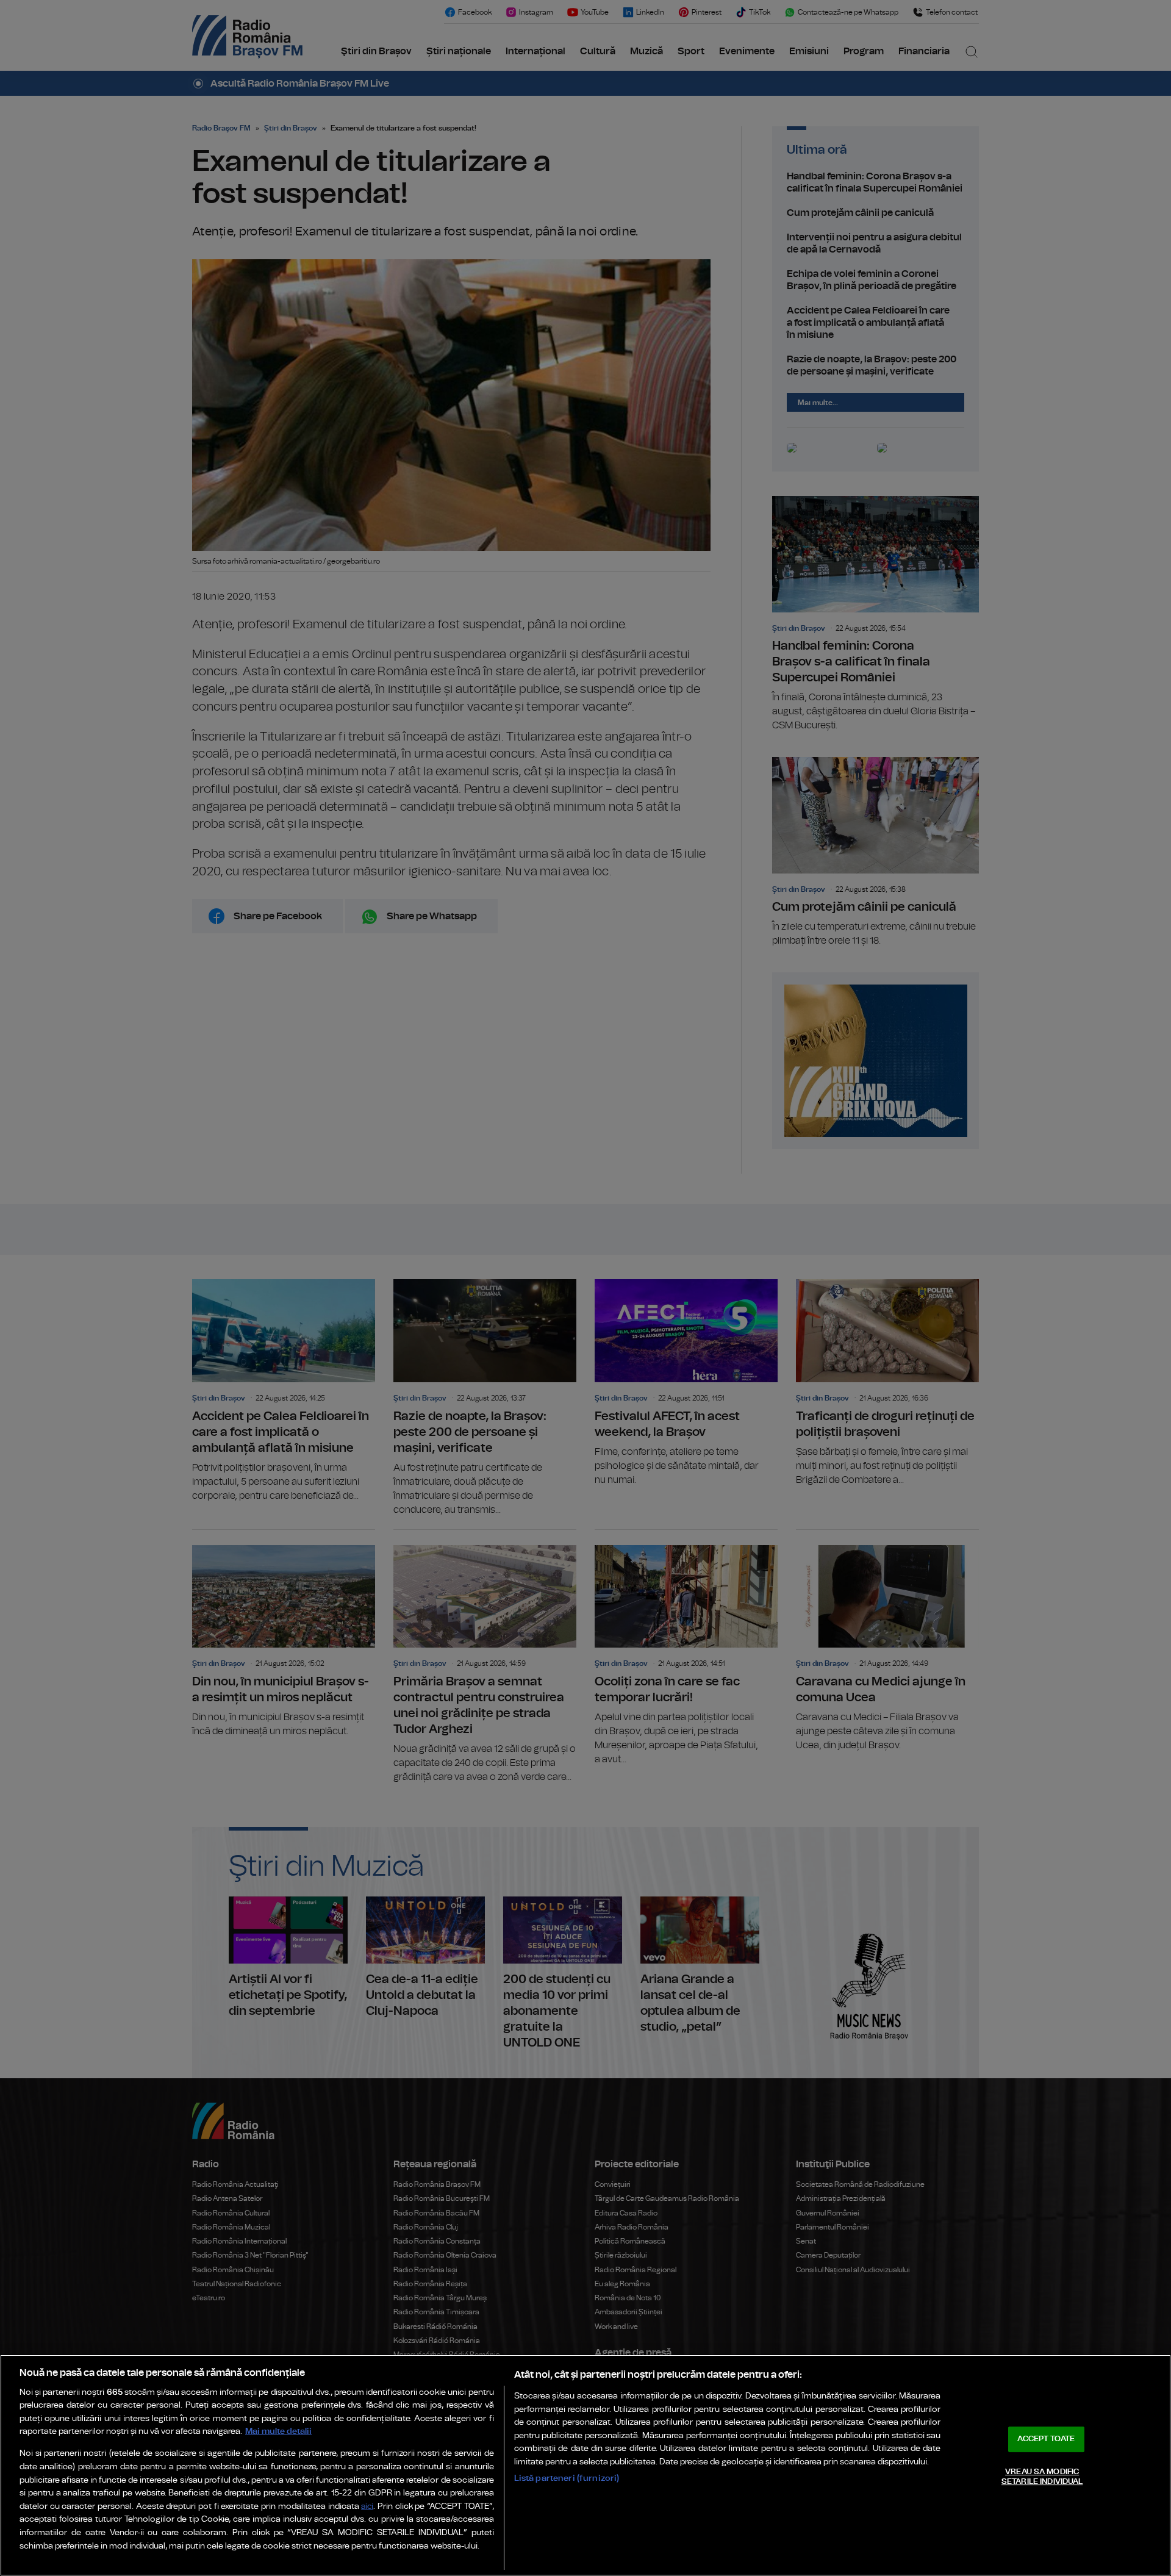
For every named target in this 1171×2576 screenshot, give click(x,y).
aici (367, 2507)
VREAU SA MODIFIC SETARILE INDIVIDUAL (1042, 2477)
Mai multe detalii (278, 2431)
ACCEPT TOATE (1046, 2439)
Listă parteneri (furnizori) (567, 2478)
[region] (585, 2465)
